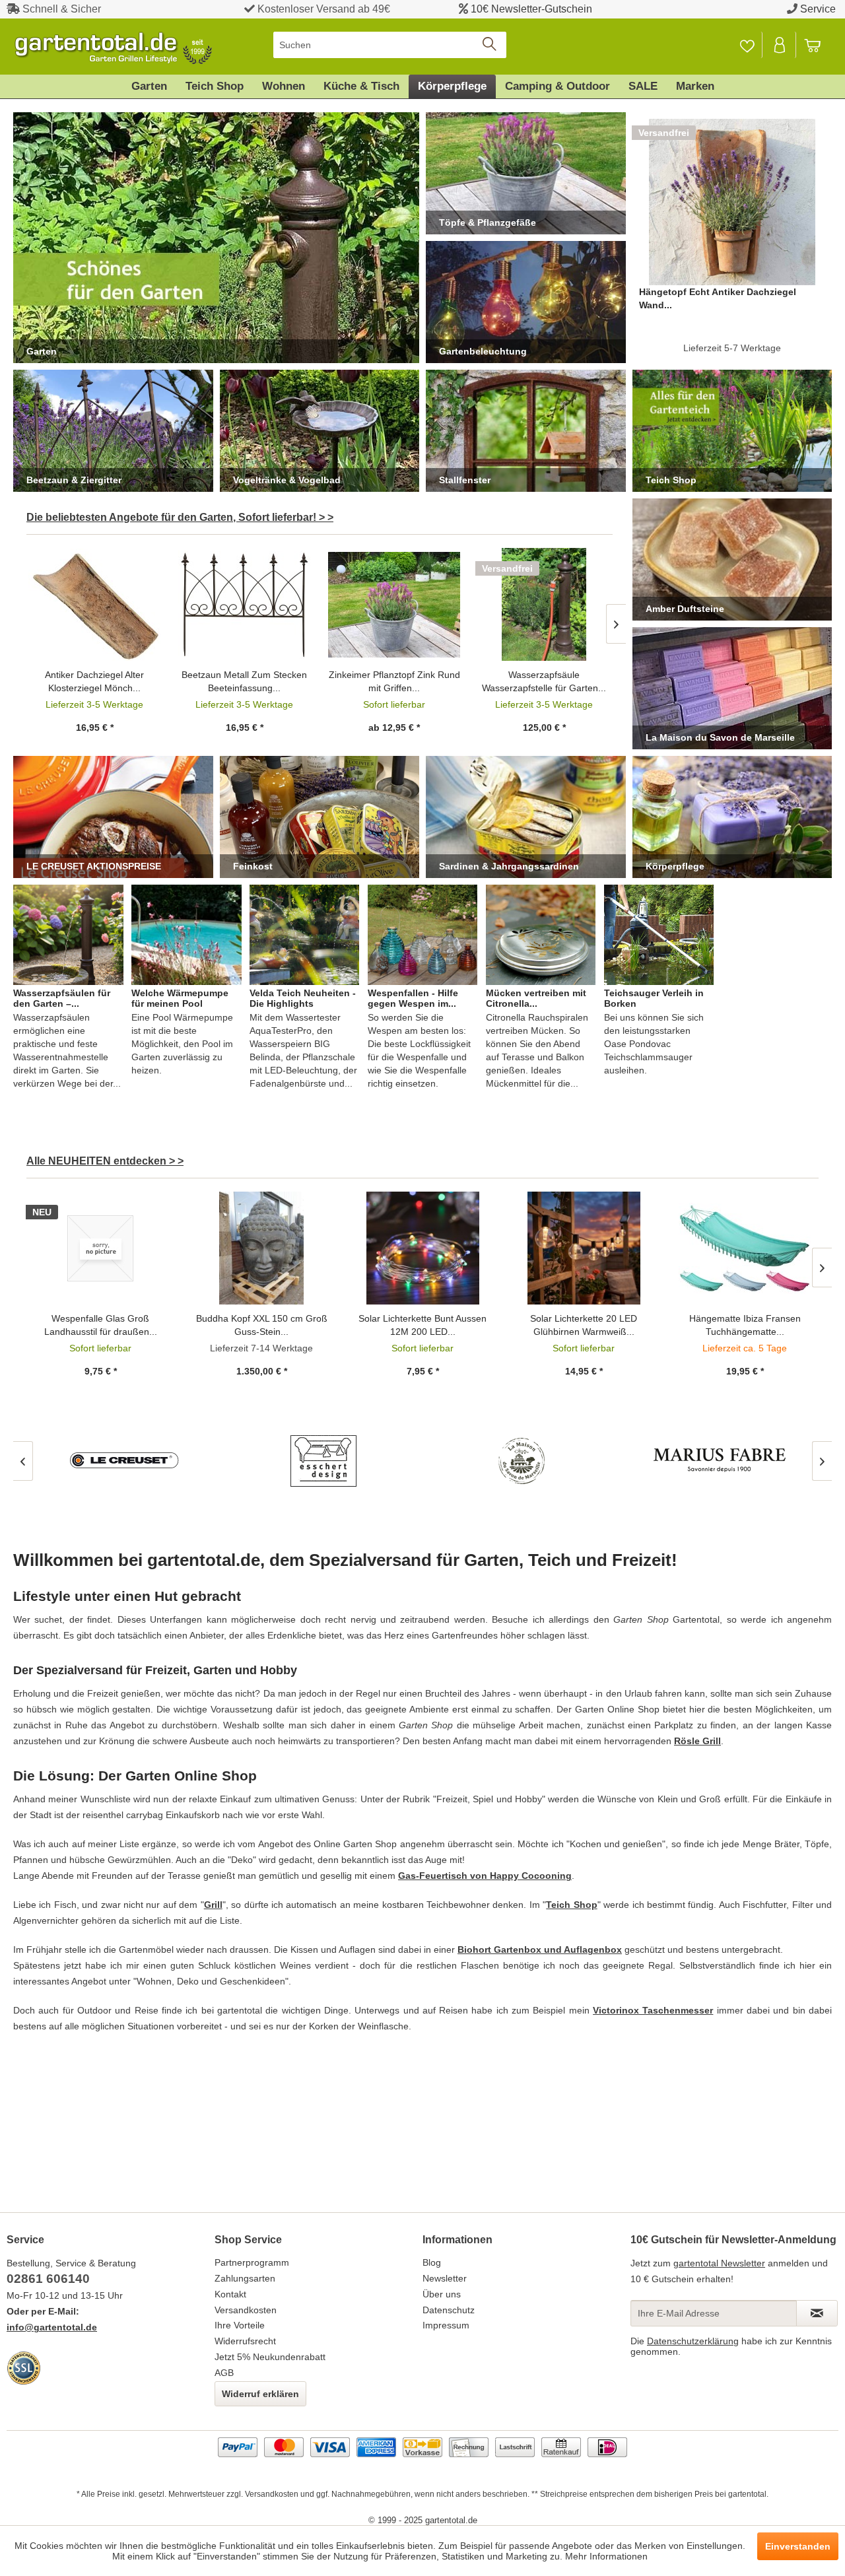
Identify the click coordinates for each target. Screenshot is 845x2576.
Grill (213, 1905)
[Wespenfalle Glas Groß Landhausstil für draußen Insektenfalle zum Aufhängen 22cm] (100, 1248)
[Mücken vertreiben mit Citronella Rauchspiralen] (541, 935)
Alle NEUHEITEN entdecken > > (105, 1161)
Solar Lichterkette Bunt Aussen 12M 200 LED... (422, 1325)
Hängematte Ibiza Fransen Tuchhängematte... (745, 1325)
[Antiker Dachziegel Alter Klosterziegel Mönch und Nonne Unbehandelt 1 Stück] (95, 604)
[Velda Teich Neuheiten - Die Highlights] (304, 935)
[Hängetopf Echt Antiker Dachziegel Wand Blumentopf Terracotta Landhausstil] (732, 202)
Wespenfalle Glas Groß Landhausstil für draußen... (101, 1325)
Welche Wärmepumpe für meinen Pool (180, 998)
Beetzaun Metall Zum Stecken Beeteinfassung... (244, 681)
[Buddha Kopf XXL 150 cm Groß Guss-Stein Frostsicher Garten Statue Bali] (261, 1248)
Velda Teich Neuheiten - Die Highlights (303, 998)
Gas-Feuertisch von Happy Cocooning (485, 1876)
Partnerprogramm (252, 2262)
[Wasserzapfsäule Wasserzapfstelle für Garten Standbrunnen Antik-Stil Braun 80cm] (544, 604)
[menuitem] (390, 45)
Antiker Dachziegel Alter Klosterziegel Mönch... (94, 681)
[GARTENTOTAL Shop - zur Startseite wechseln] (113, 48)
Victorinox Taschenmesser (653, 2010)
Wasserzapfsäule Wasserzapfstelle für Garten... (544, 681)
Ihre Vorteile (240, 2325)
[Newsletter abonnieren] (817, 2313)
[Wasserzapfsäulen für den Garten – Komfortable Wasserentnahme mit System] (68, 935)
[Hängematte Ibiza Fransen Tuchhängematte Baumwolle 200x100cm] (745, 1248)
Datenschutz (449, 2310)
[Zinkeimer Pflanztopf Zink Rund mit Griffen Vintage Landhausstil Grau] (394, 604)
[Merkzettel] (747, 45)
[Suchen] (490, 45)
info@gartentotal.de (52, 2327)
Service (818, 9)
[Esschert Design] (323, 1461)
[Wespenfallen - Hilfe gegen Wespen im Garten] (422, 935)
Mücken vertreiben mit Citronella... (536, 998)
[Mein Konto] (780, 45)
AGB (224, 2373)
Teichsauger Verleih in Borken (654, 998)
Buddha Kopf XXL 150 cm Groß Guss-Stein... (262, 1325)
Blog (432, 2262)
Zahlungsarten (245, 2278)
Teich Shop (571, 1905)
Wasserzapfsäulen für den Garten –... (62, 998)
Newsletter (445, 2278)
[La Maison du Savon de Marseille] (522, 1461)
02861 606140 (48, 2279)
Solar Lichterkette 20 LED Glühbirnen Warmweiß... (584, 1325)
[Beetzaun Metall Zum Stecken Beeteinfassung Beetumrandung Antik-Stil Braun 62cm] (245, 604)
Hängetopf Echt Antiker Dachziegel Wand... (718, 298)
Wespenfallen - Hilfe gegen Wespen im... (413, 998)
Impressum (446, 2325)
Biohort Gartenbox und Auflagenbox (540, 1949)
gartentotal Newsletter (719, 2263)
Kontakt (230, 2294)
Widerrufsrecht (245, 2341)
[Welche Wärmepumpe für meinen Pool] (186, 935)
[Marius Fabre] (720, 1461)
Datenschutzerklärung (693, 2341)
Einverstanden (798, 2546)
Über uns (442, 2294)
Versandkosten (246, 2310)
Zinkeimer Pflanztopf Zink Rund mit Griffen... (394, 681)
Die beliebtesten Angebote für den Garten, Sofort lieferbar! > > (180, 517)
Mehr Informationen (606, 2556)
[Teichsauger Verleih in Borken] (659, 935)
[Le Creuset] (125, 1461)
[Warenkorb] (819, 45)
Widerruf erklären (260, 2394)
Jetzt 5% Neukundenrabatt (270, 2357)
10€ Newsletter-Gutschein (531, 9)
